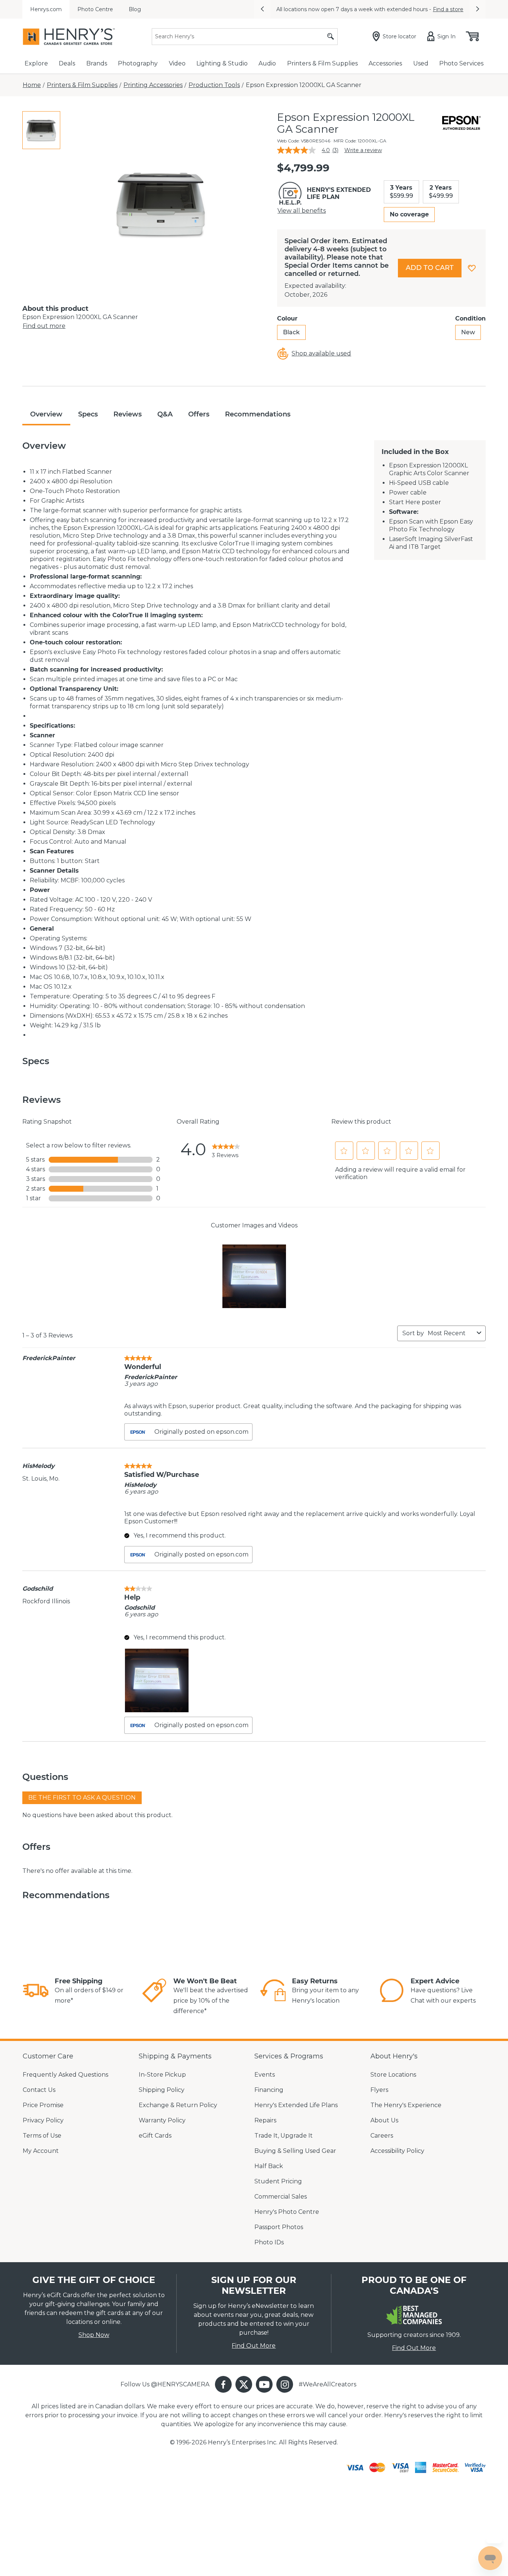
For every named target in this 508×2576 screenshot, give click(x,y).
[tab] (41, 130)
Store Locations (393, 2075)
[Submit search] (331, 37)
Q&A (165, 414)
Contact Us (39, 2090)
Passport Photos (279, 2227)
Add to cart (430, 268)
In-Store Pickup (162, 2075)
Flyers (379, 2090)
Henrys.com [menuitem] (46, 9)
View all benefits (302, 211)
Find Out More (254, 2346)
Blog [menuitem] (135, 9)
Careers (382, 2136)
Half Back (269, 2166)
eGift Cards (155, 2136)
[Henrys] (69, 37)
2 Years (441, 192)
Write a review (363, 150)
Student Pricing (278, 2181)
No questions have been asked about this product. (97, 1815)
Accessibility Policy (397, 2151)
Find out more (44, 326)
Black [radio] (291, 332)
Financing (269, 2090)
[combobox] (451, 1333)
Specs (88, 414)
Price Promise (43, 2105)
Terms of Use (42, 2136)
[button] (262, 9)
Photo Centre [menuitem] (95, 9)
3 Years (401, 192)
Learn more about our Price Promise (410, 9)
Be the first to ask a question (82, 1798)
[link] (226, 1149)
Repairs (265, 2120)
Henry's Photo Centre (287, 2212)
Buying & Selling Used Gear (295, 2151)
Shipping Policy (162, 2090)
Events (265, 2075)
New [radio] (468, 332)
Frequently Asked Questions (65, 2075)
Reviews (128, 414)
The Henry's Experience (406, 2105)
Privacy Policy (43, 2120)
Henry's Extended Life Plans (296, 2105)
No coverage (409, 214)
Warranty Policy (162, 2120)
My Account (41, 2151)
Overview (46, 414)
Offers (199, 414)
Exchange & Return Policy (178, 2105)
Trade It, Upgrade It (284, 2136)
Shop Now (94, 2335)
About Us (384, 2120)
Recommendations (258, 414)
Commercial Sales (281, 2197)
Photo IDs (269, 2242)
